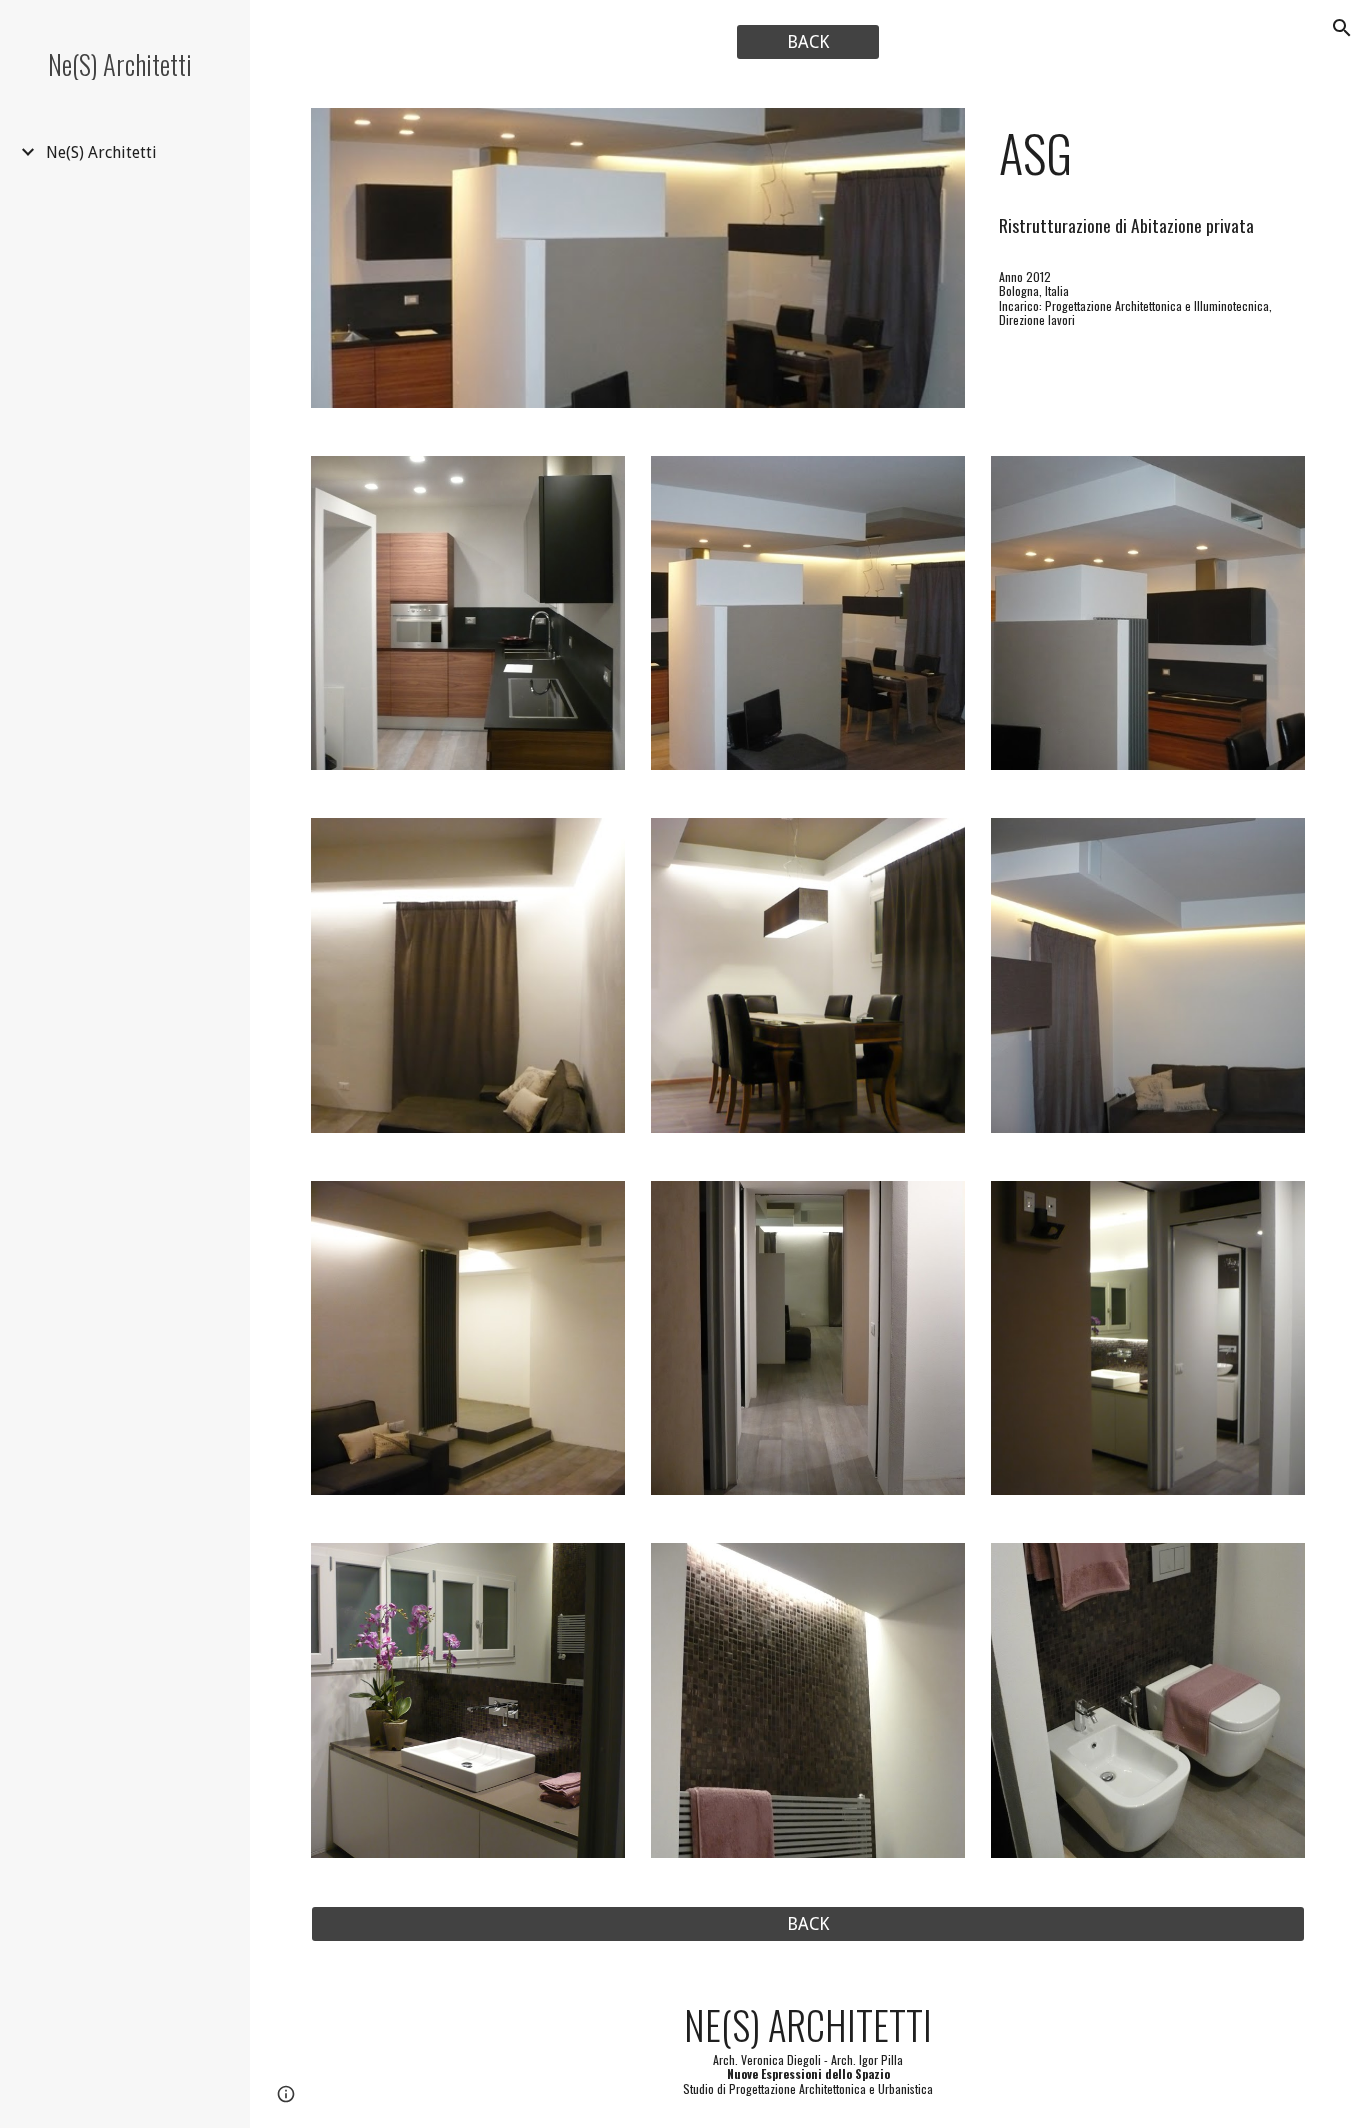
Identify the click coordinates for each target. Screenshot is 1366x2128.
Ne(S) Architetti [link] (101, 152)
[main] (1148, 153)
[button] (1342, 28)
